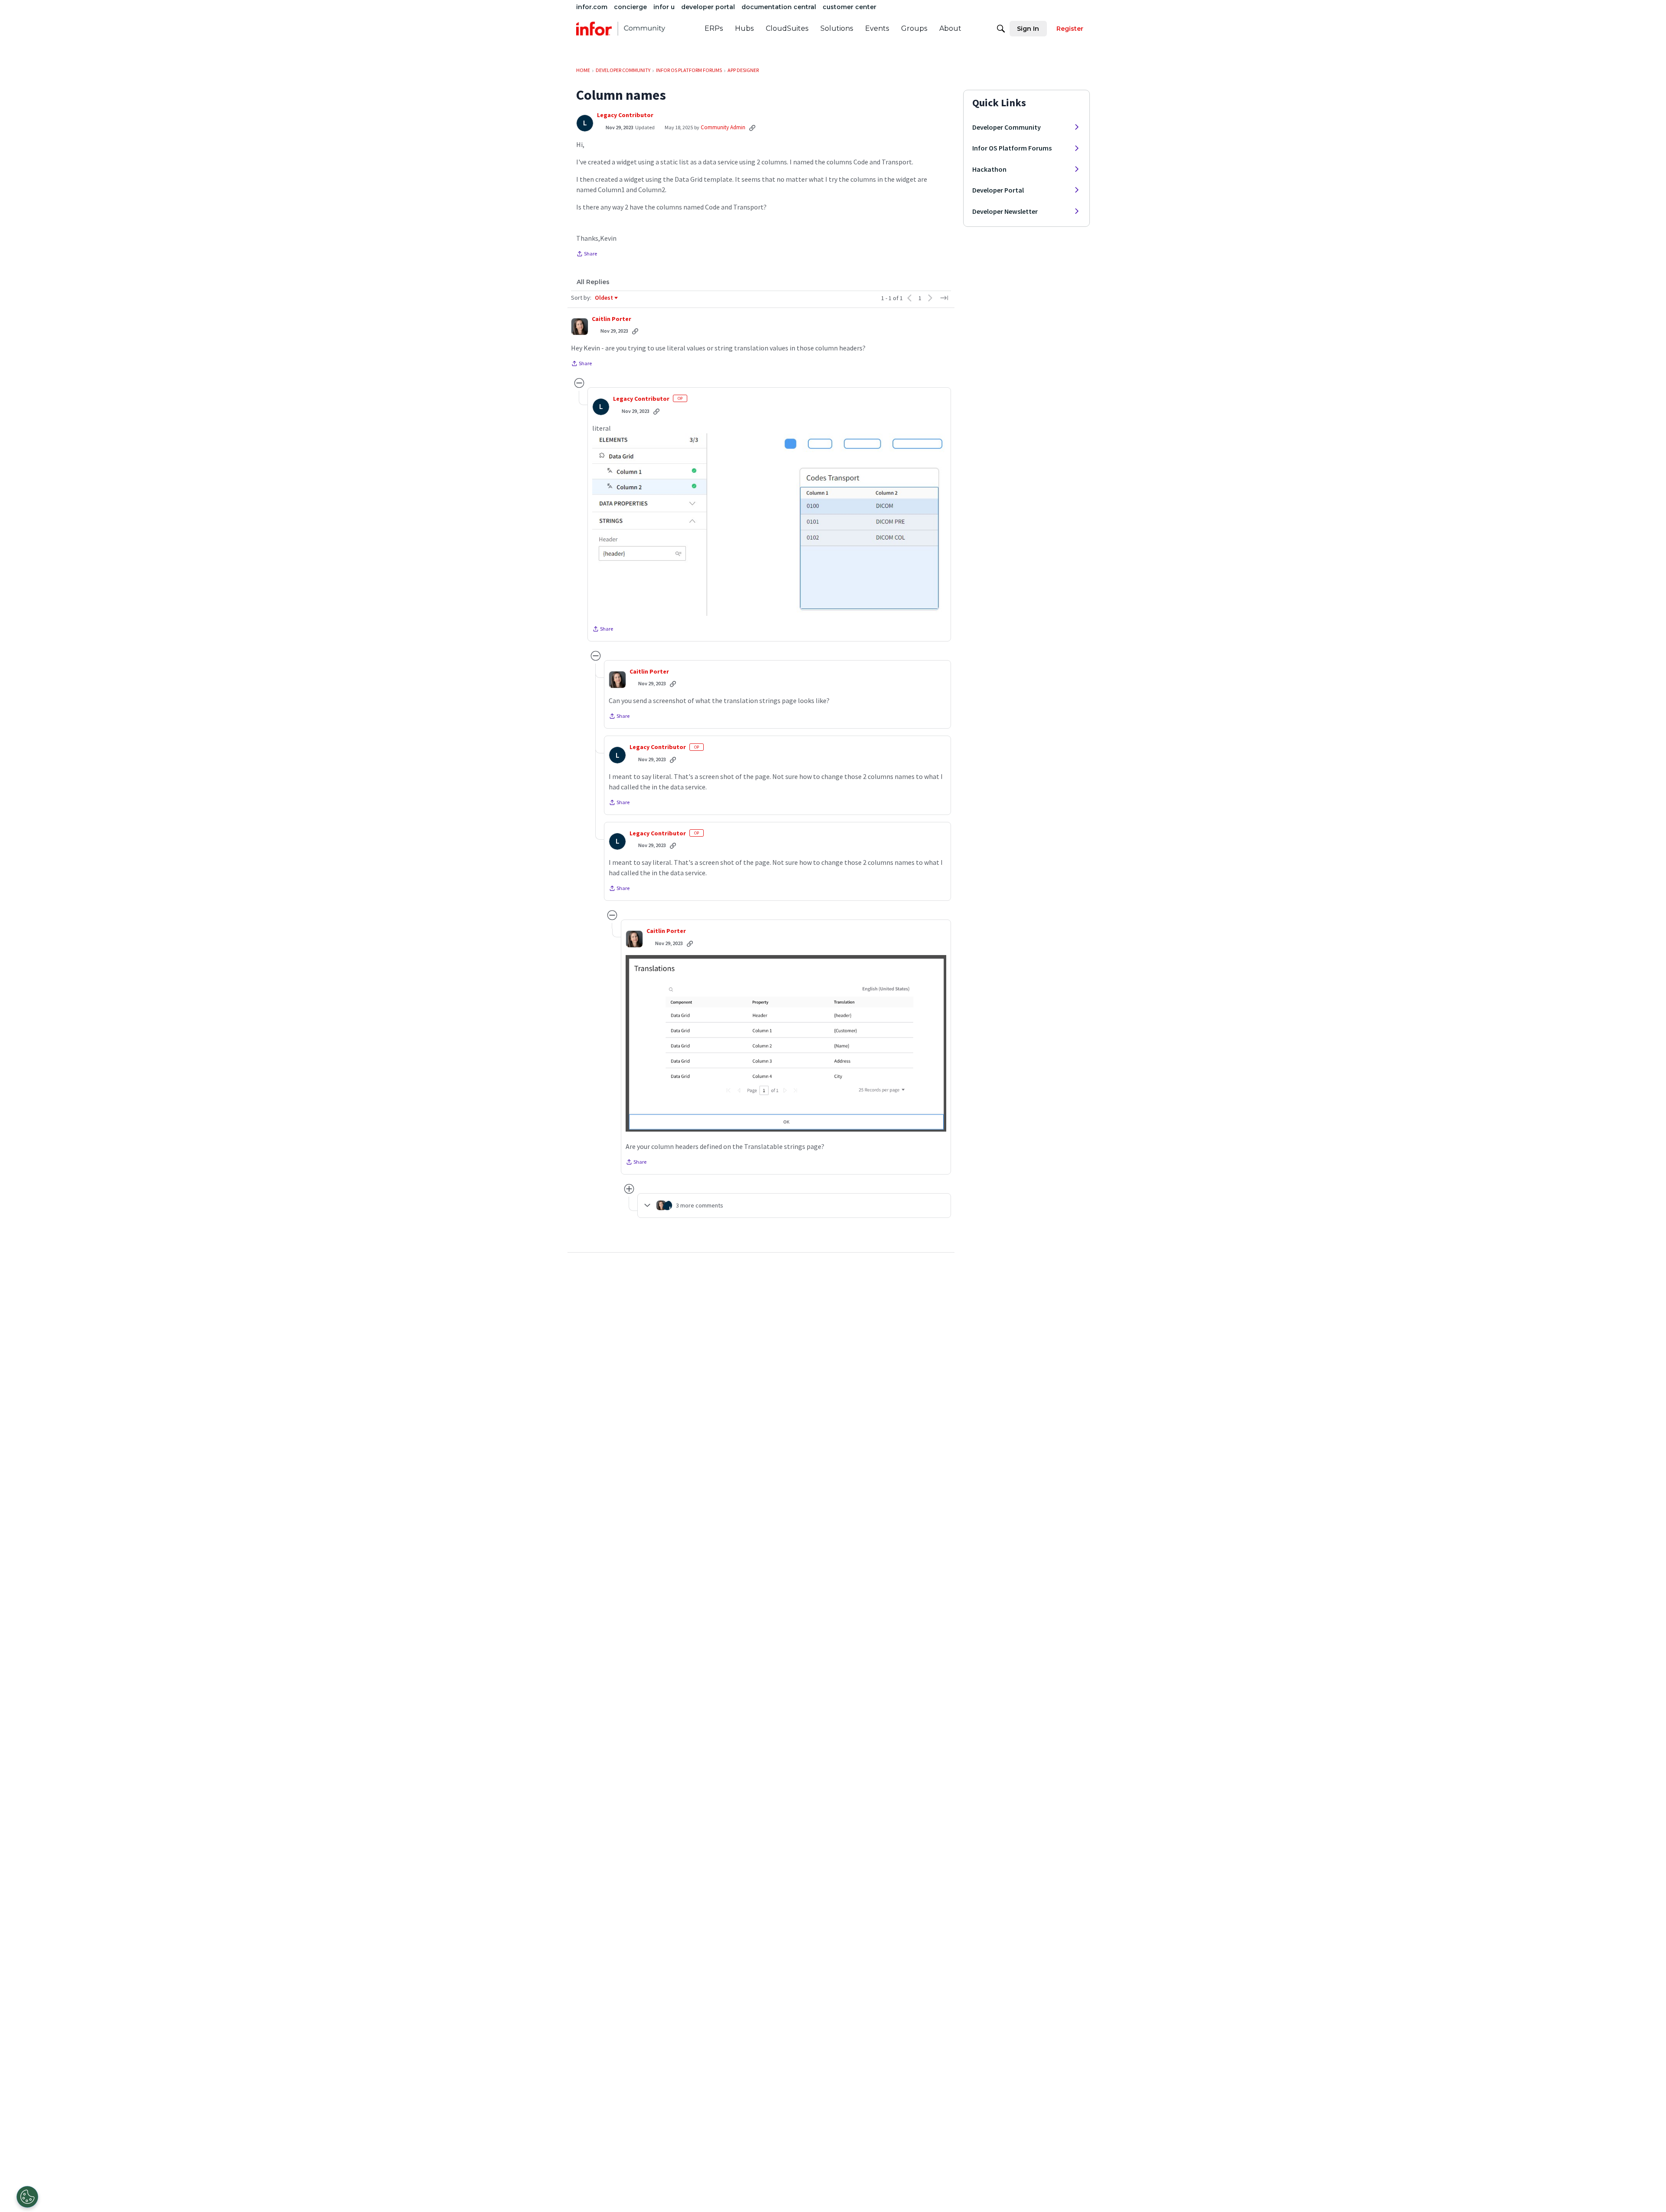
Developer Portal (998, 190)
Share (587, 255)
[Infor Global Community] (621, 29)
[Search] (1001, 29)
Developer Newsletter (1005, 211)
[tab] (593, 282)
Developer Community (1007, 127)
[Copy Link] (752, 128)
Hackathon (989, 169)
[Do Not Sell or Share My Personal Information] (27, 2197)
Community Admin (723, 127)
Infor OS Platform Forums (1012, 148)
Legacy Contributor (625, 115)
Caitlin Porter (612, 319)
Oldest (604, 298)
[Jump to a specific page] (944, 298)
